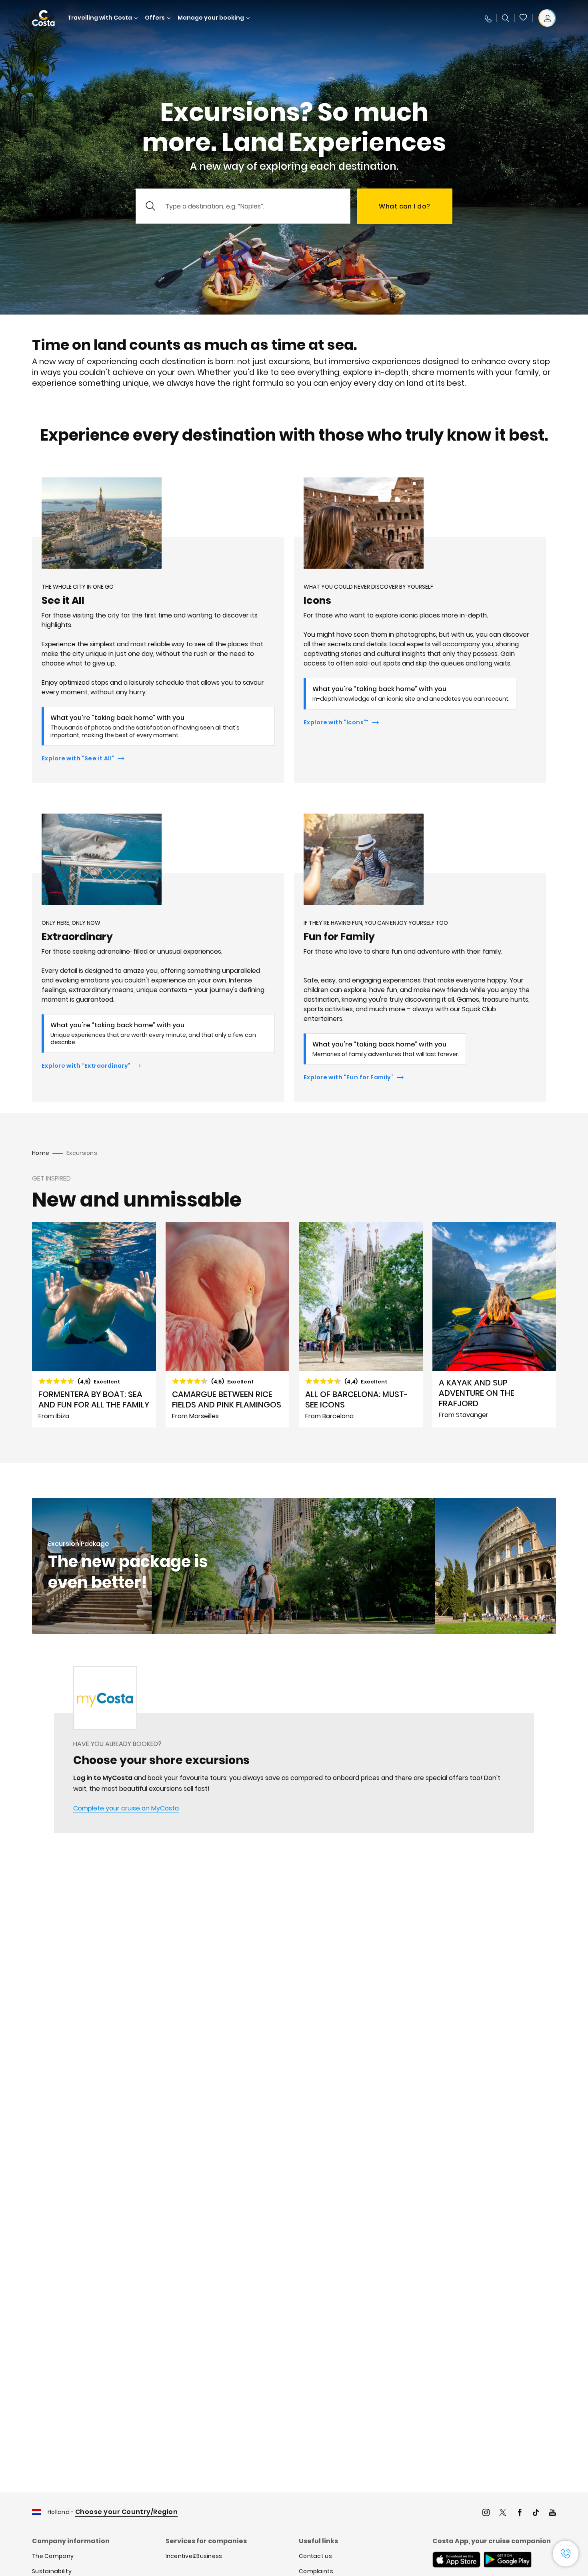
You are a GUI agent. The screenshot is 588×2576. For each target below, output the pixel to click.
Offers (155, 18)
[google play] (508, 2560)
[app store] (456, 2560)
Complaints (316, 2571)
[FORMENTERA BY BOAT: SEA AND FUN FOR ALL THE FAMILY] (94, 1325)
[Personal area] (547, 18)
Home (41, 1153)
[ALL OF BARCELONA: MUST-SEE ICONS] (361, 1325)
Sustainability (52, 2571)
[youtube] (552, 2513)
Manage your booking (211, 18)
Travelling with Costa (100, 18)
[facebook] (520, 2513)
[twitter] (503, 2513)
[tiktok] (536, 2513)
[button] (524, 18)
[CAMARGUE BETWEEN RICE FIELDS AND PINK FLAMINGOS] (228, 1325)
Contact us (315, 2556)
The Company (53, 2556)
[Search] (506, 18)
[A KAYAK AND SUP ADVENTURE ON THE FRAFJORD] (494, 1325)
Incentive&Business (194, 2556)
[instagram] (486, 2513)
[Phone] (488, 18)
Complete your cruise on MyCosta (126, 1808)
